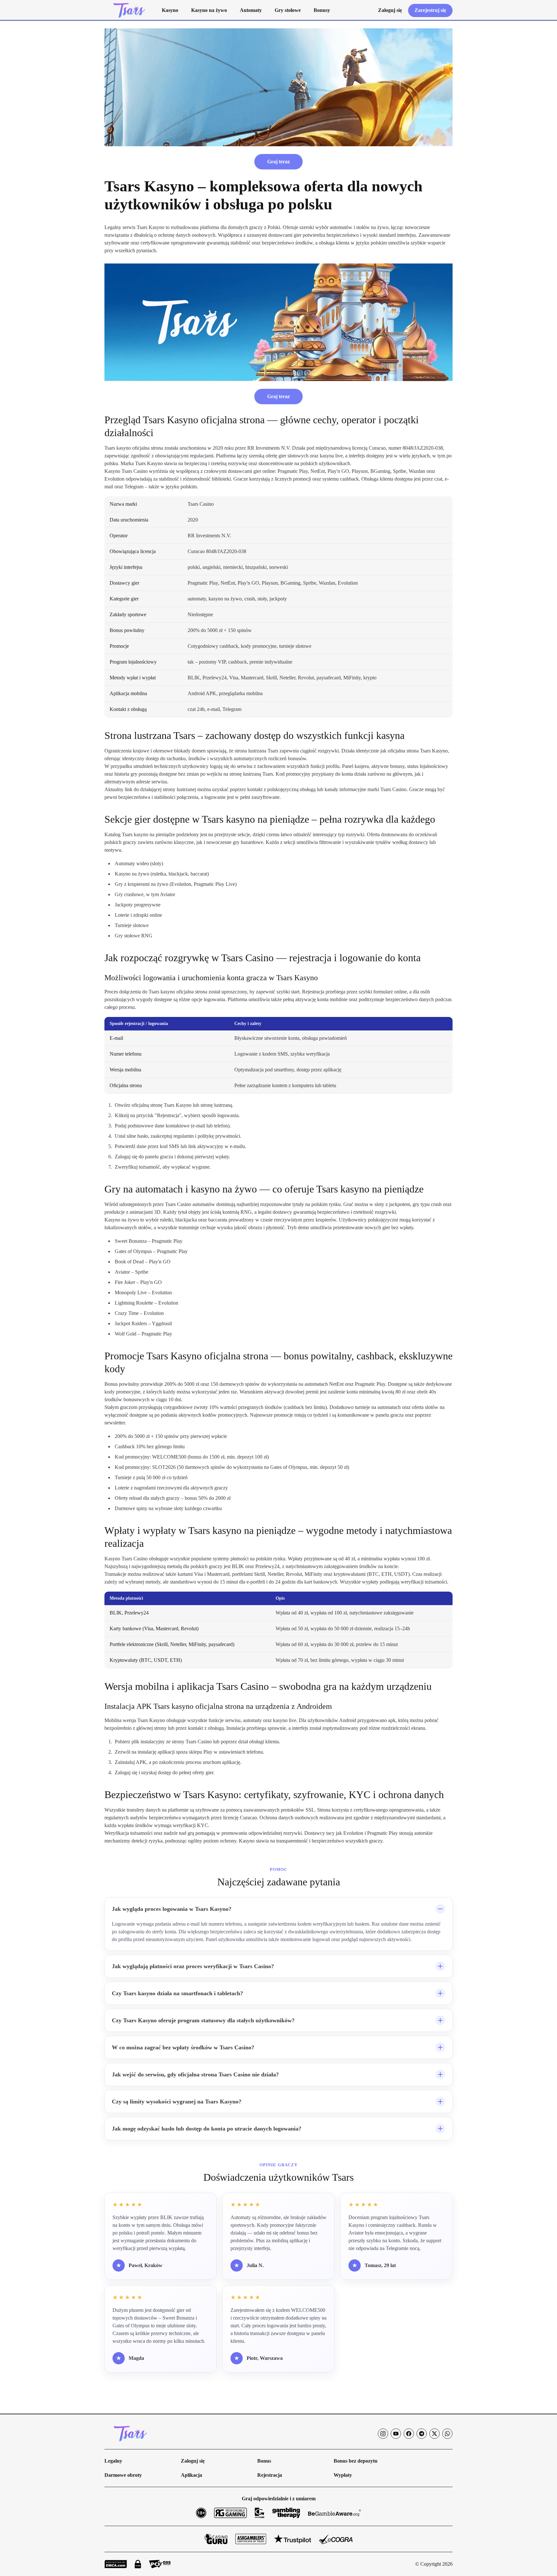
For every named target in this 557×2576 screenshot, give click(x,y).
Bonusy (322, 10)
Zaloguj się (193, 2461)
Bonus (264, 2461)
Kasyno (170, 10)
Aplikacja (191, 2475)
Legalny (113, 2461)
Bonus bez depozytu (356, 2461)
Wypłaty (343, 2475)
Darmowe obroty (123, 2475)
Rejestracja (270, 2475)
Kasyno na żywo (209, 10)
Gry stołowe (288, 10)
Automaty (251, 10)
